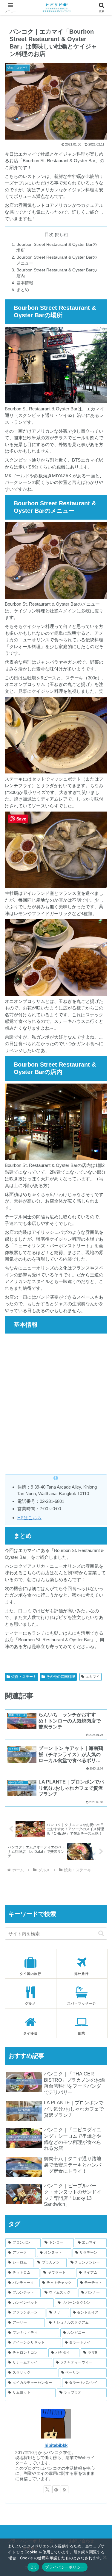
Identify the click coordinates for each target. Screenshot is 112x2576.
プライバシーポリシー (65, 2567)
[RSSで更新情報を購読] (65, 2489)
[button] (101, 1933)
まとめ (23, 290)
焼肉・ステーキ (24, 1677)
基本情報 (25, 283)
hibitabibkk (56, 2445)
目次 (49, 235)
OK (33, 2567)
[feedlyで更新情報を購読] (56, 2489)
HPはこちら (29, 1518)
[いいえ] (105, 2557)
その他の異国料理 (61, 1677)
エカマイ (93, 1677)
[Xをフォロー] (47, 2489)
